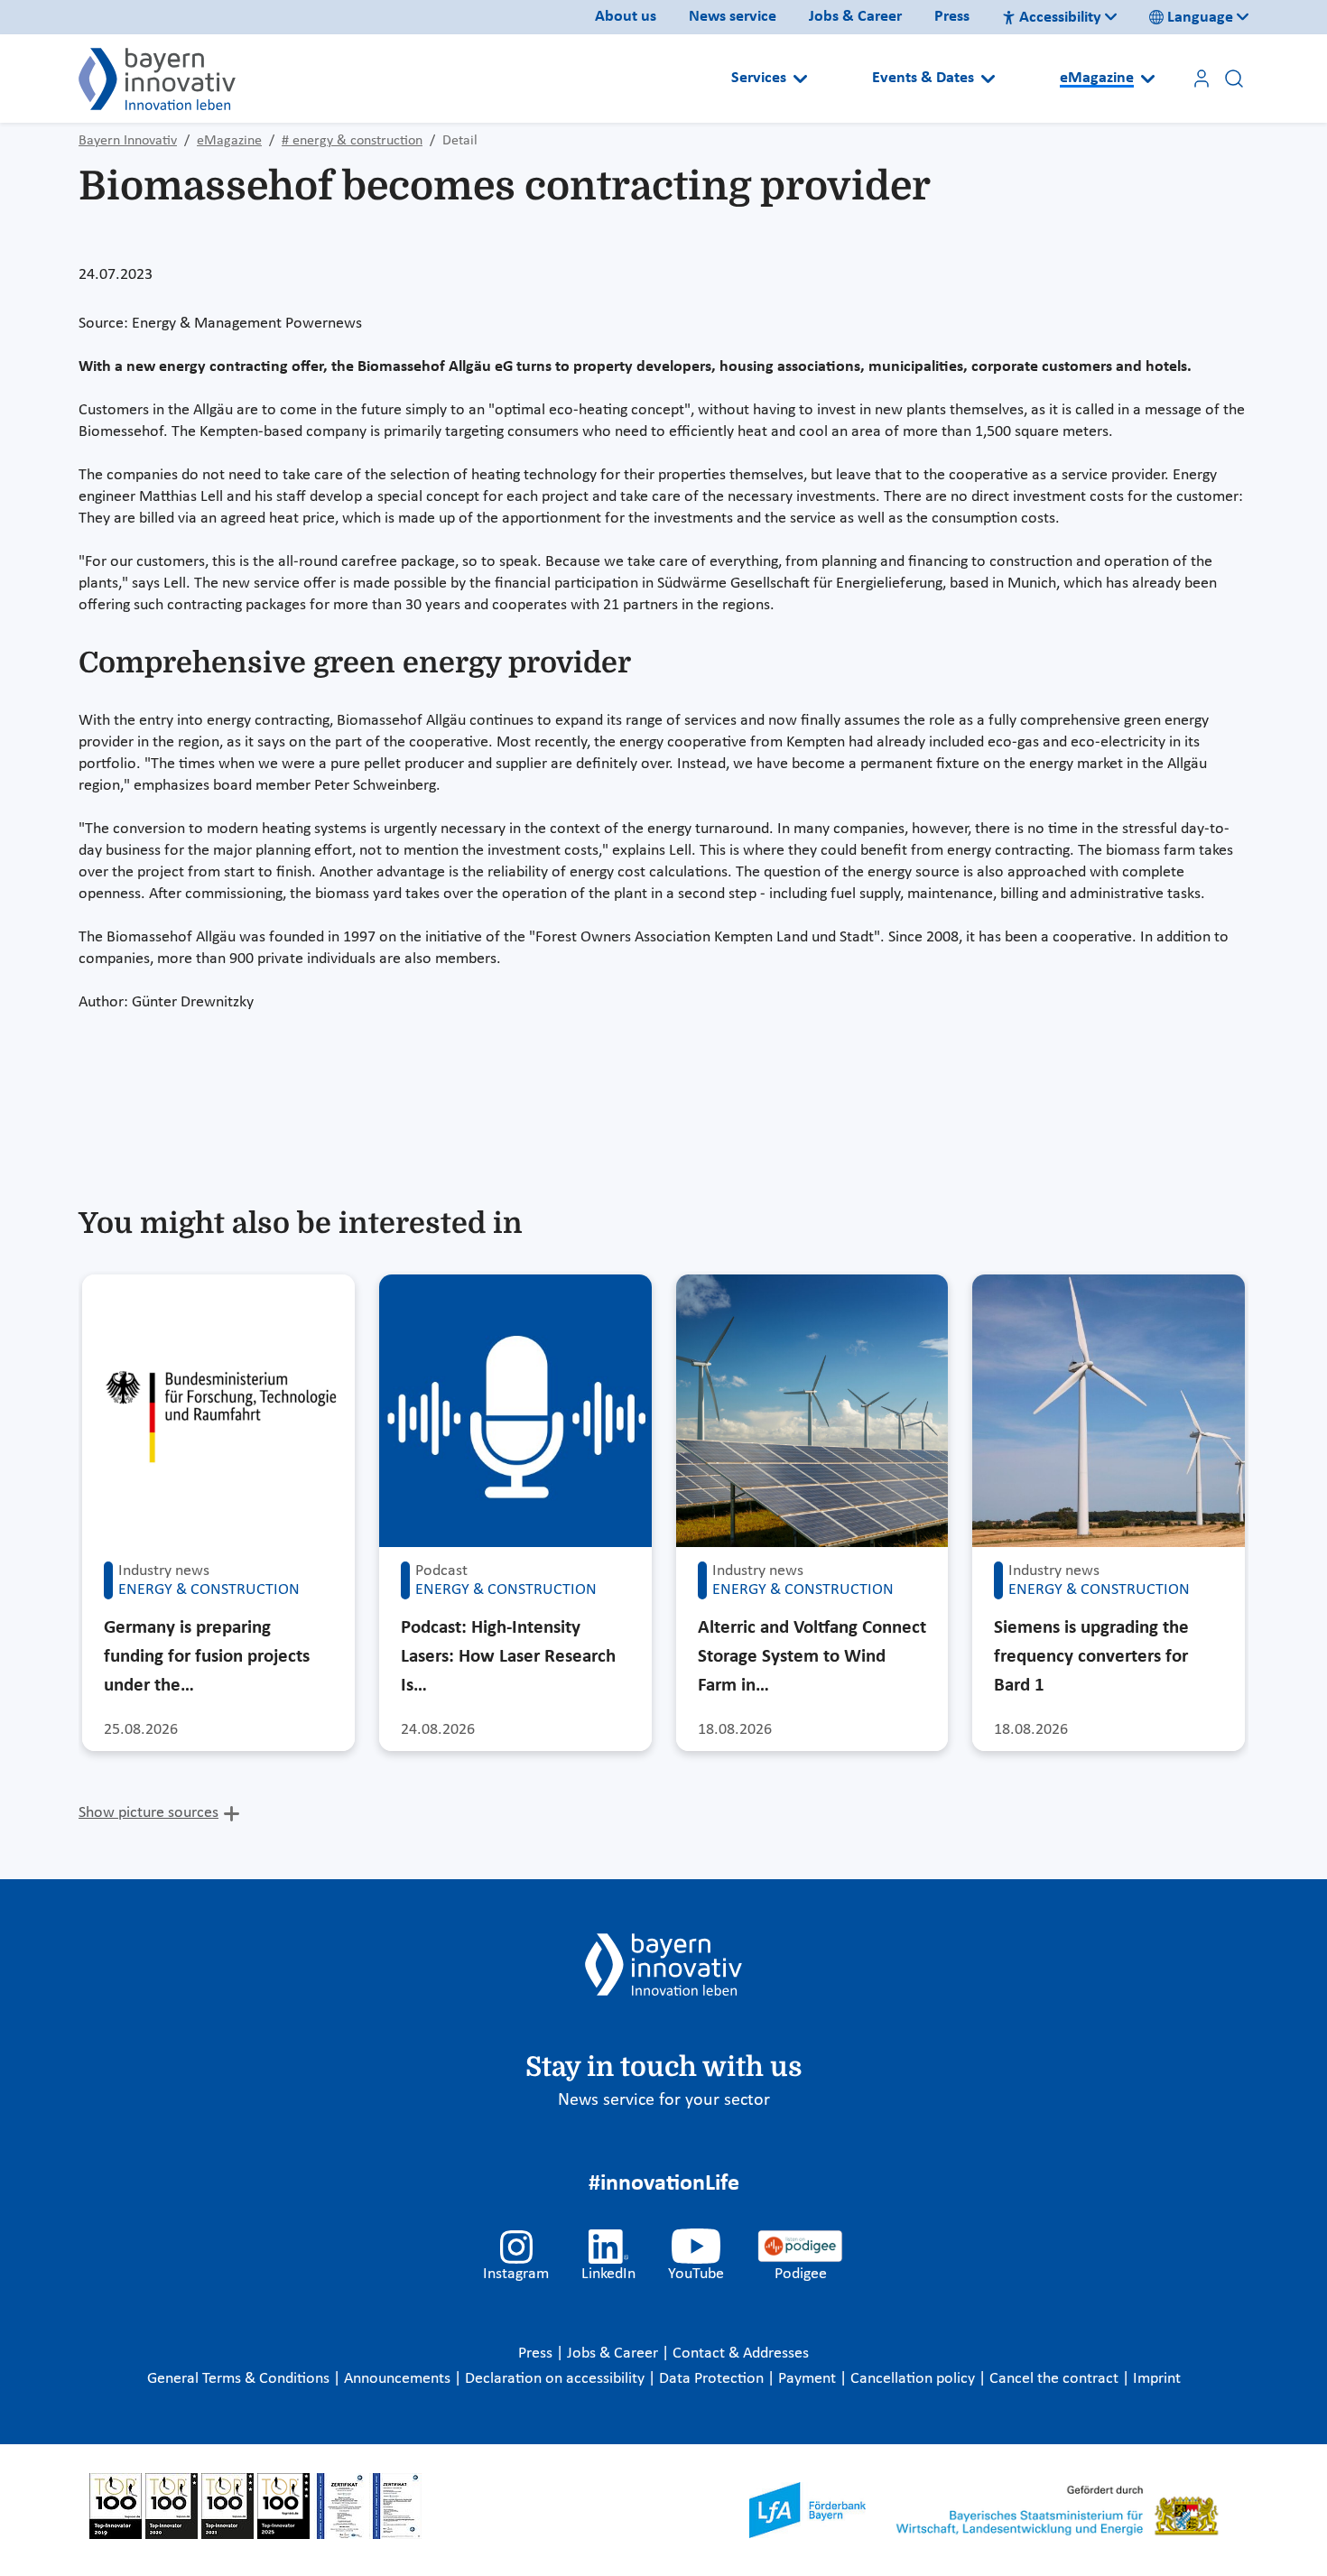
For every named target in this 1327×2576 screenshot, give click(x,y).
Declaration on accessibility (557, 2379)
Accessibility (1060, 18)
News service (733, 17)
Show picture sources (148, 1813)
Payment (809, 2379)
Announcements (399, 2379)
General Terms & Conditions (240, 2379)
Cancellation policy (914, 2379)
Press (952, 17)
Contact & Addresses (741, 2354)
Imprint (1157, 2379)
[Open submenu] (800, 79)
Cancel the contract (1056, 2379)
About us (626, 17)
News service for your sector (664, 2100)
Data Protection (713, 2379)
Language (1200, 18)
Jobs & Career (855, 17)
